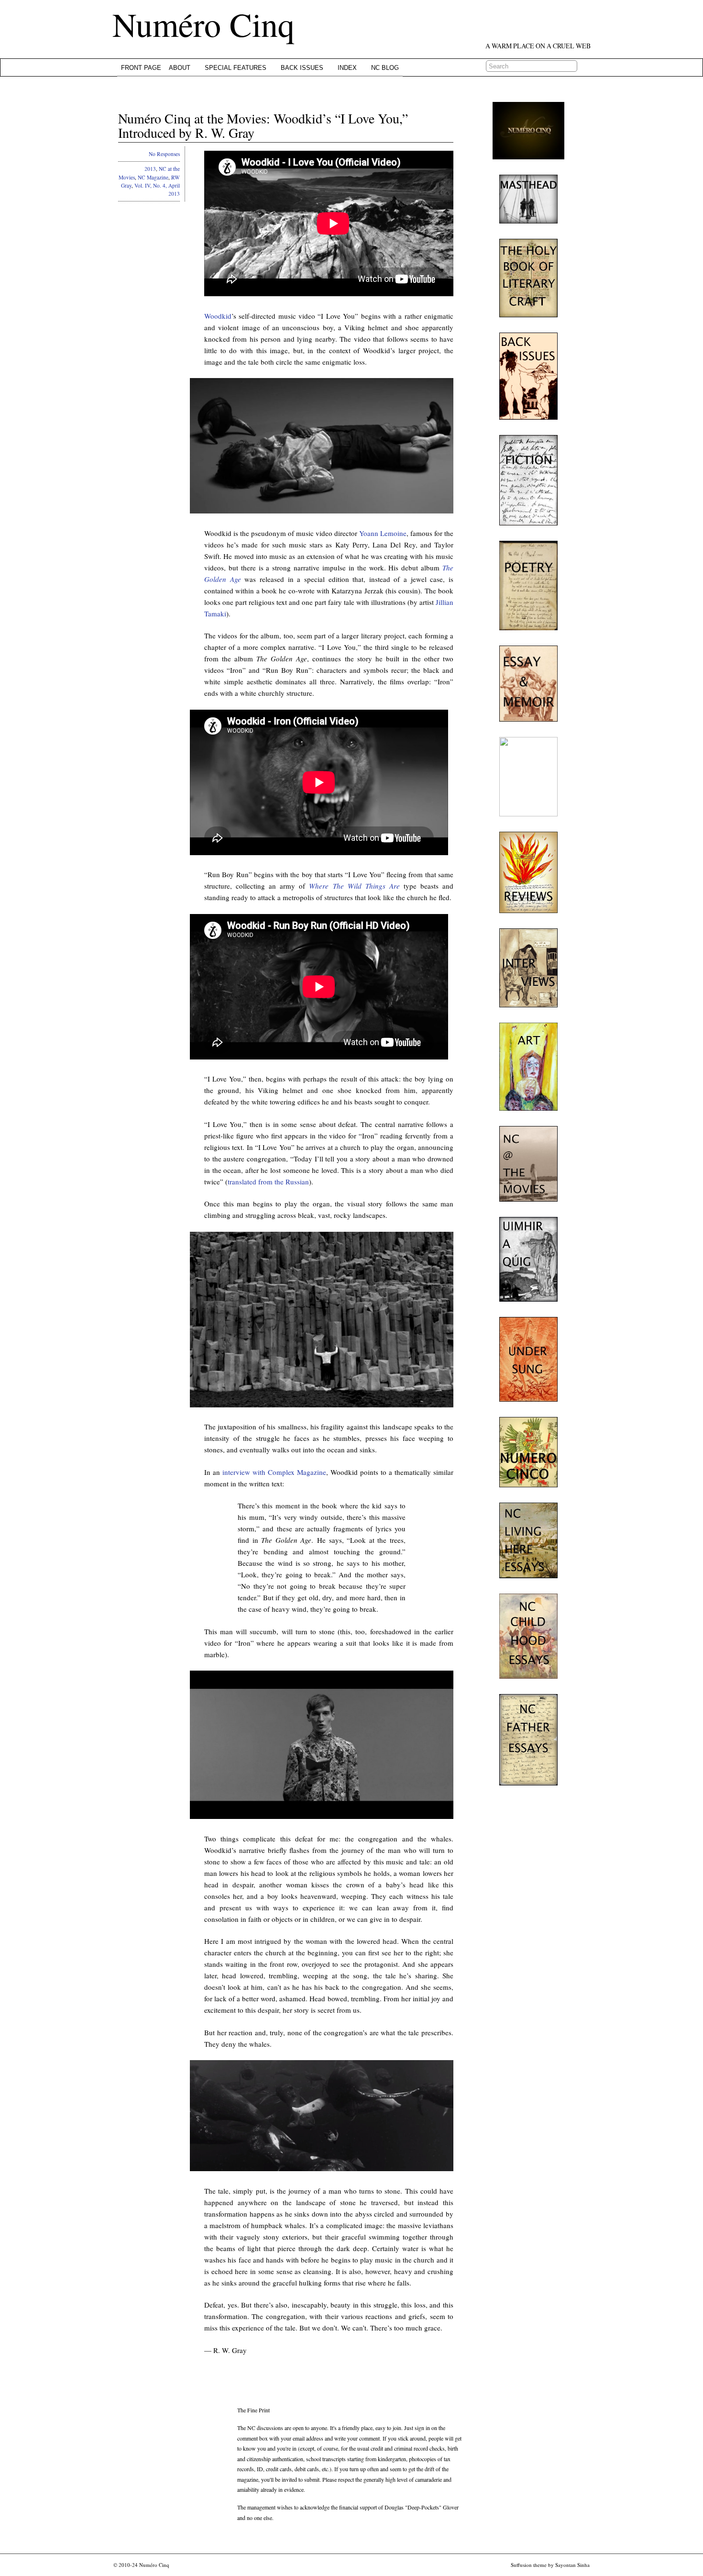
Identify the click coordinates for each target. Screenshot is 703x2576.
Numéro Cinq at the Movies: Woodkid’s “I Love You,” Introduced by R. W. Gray (263, 126)
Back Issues (302, 68)
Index (347, 68)
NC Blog (385, 68)
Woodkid (218, 316)
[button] (322, 446)
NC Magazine (153, 177)
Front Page (141, 68)
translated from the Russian (268, 1182)
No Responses (164, 154)
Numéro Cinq (203, 24)
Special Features (236, 68)
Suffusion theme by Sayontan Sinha (550, 2565)
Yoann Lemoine (383, 533)
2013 (150, 169)
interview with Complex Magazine (274, 1472)
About (180, 68)
